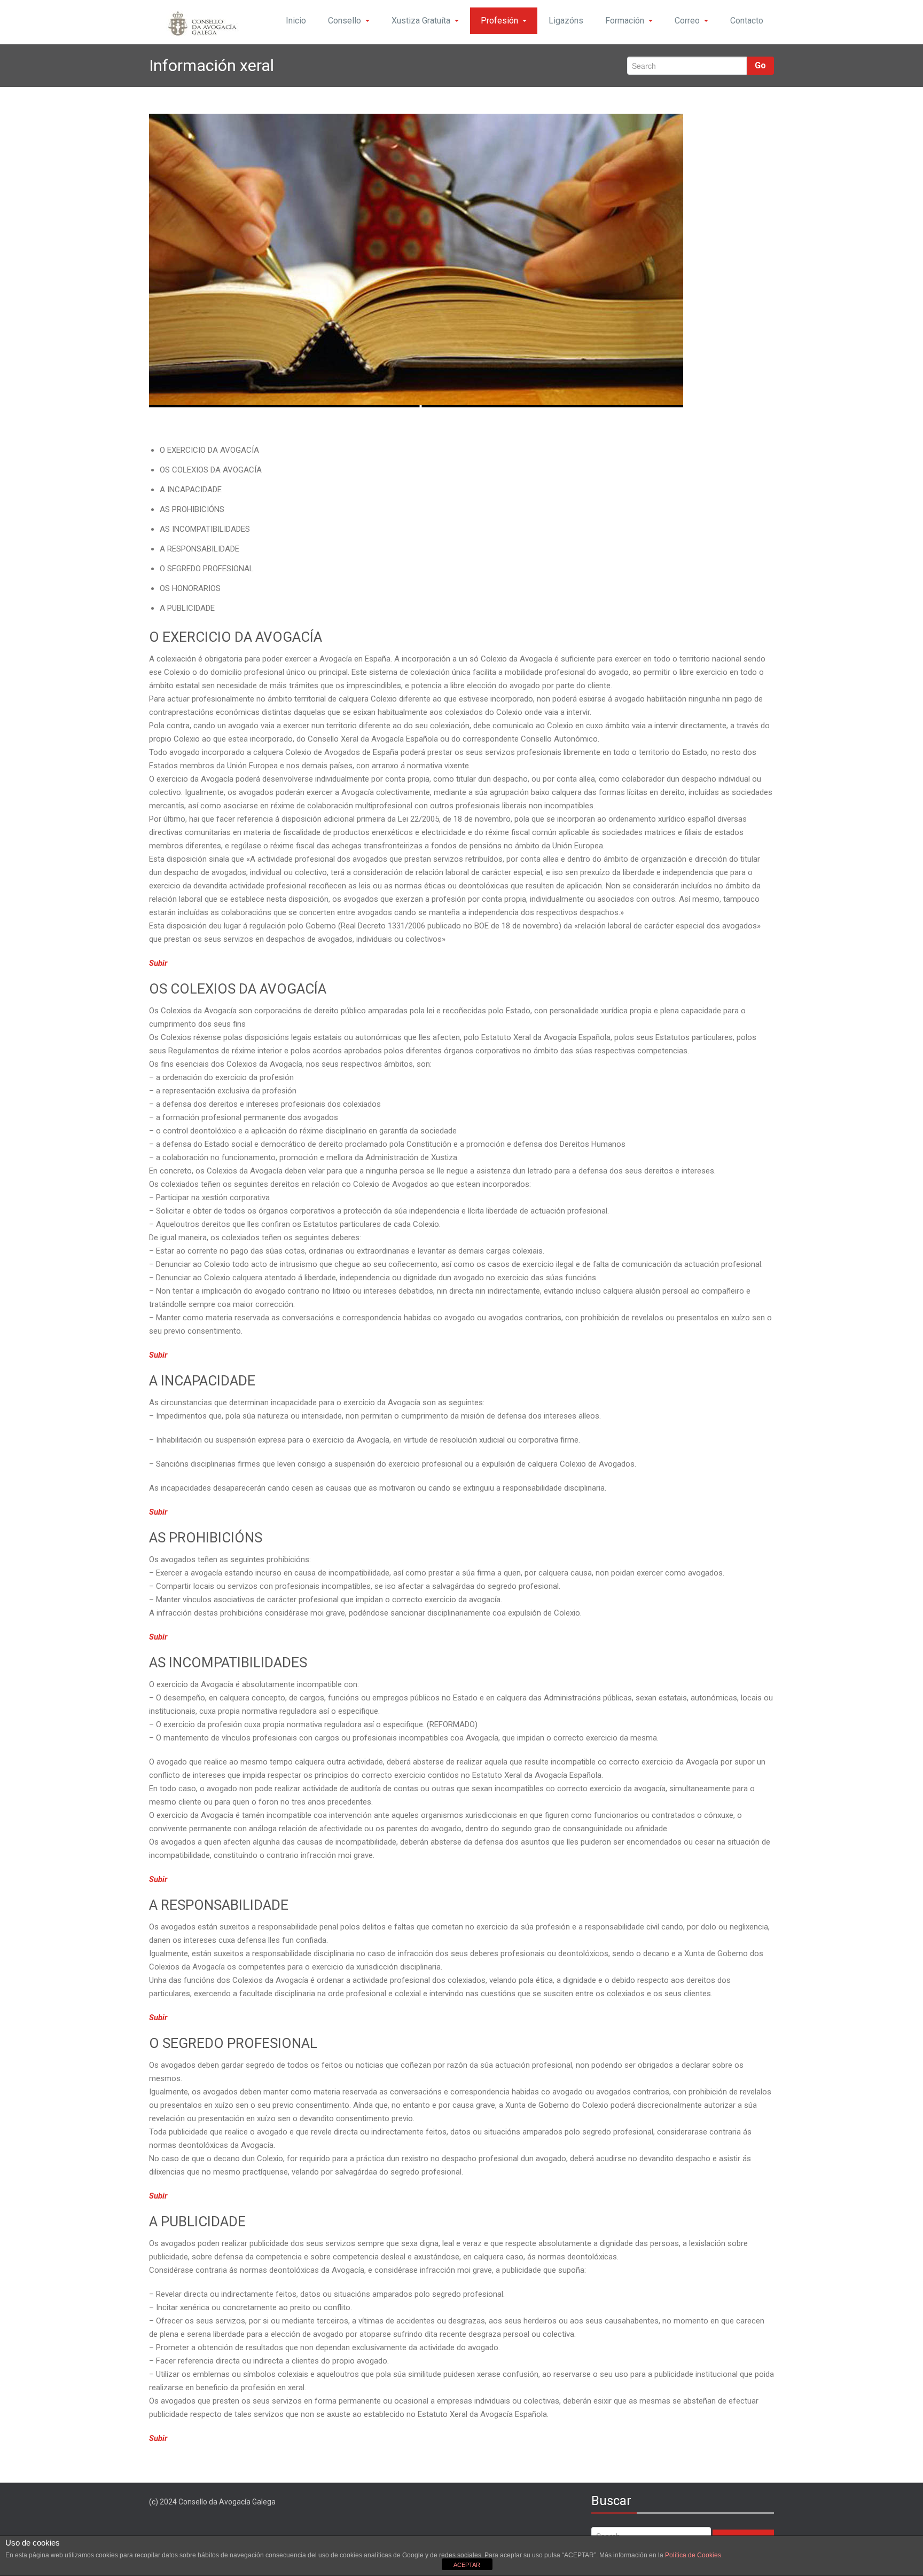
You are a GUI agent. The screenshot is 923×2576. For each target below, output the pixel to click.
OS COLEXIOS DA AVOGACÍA (211, 470)
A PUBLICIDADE (187, 608)
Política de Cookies (693, 2555)
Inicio (296, 21)
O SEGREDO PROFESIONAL (207, 569)
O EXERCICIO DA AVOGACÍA (209, 450)
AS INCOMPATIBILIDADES (205, 529)
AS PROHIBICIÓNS (192, 509)
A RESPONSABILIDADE (200, 549)
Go (760, 65)
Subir (158, 963)
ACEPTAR (467, 2565)
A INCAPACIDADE (191, 490)
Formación (625, 21)
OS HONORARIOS (190, 588)
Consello (345, 21)
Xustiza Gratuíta (421, 21)
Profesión (499, 21)
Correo (687, 21)
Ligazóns (566, 21)
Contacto (747, 21)
